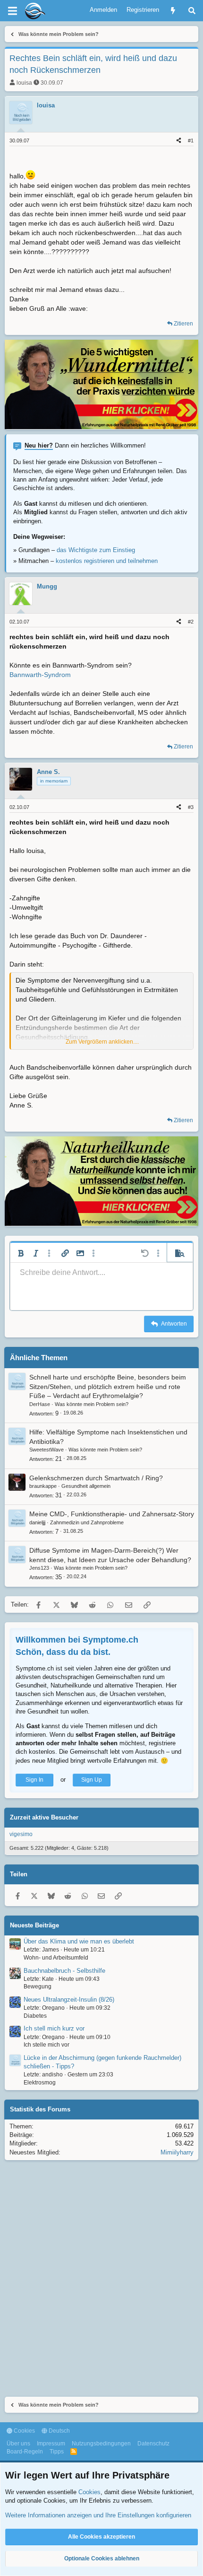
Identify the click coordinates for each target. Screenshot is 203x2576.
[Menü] (12, 11)
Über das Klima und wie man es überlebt (79, 1941)
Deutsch (59, 2431)
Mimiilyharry (177, 2152)
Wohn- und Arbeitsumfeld (56, 1958)
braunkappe (43, 1486)
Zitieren (183, 324)
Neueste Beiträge (34, 1925)
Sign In (34, 1780)
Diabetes (35, 2016)
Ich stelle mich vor (47, 2045)
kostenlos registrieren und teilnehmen (107, 561)
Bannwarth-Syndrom (40, 675)
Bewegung (38, 1987)
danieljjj (37, 1522)
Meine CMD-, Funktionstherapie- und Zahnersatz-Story (112, 1514)
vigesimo (21, 1834)
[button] (21, 1253)
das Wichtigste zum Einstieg (96, 550)
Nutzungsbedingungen (101, 2444)
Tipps (57, 2452)
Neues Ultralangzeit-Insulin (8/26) (69, 2000)
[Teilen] (179, 141)
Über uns (18, 2444)
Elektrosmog (40, 2083)
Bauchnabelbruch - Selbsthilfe (64, 1971)
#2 (191, 622)
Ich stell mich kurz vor (54, 2028)
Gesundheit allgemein (86, 1486)
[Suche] (192, 11)
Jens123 (39, 1568)
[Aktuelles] (173, 11)
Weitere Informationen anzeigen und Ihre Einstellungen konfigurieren (98, 2515)
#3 (191, 807)
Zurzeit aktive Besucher (44, 1817)
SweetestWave (47, 1450)
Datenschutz (153, 2444)
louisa (24, 83)
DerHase (40, 1404)
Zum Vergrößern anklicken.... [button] (102, 1042)
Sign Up (92, 1780)
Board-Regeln (25, 2452)
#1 (191, 141)
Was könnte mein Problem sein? (92, 1404)
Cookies (24, 2431)
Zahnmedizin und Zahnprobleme (87, 1522)
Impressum (51, 2444)
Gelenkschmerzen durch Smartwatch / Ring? (96, 1478)
